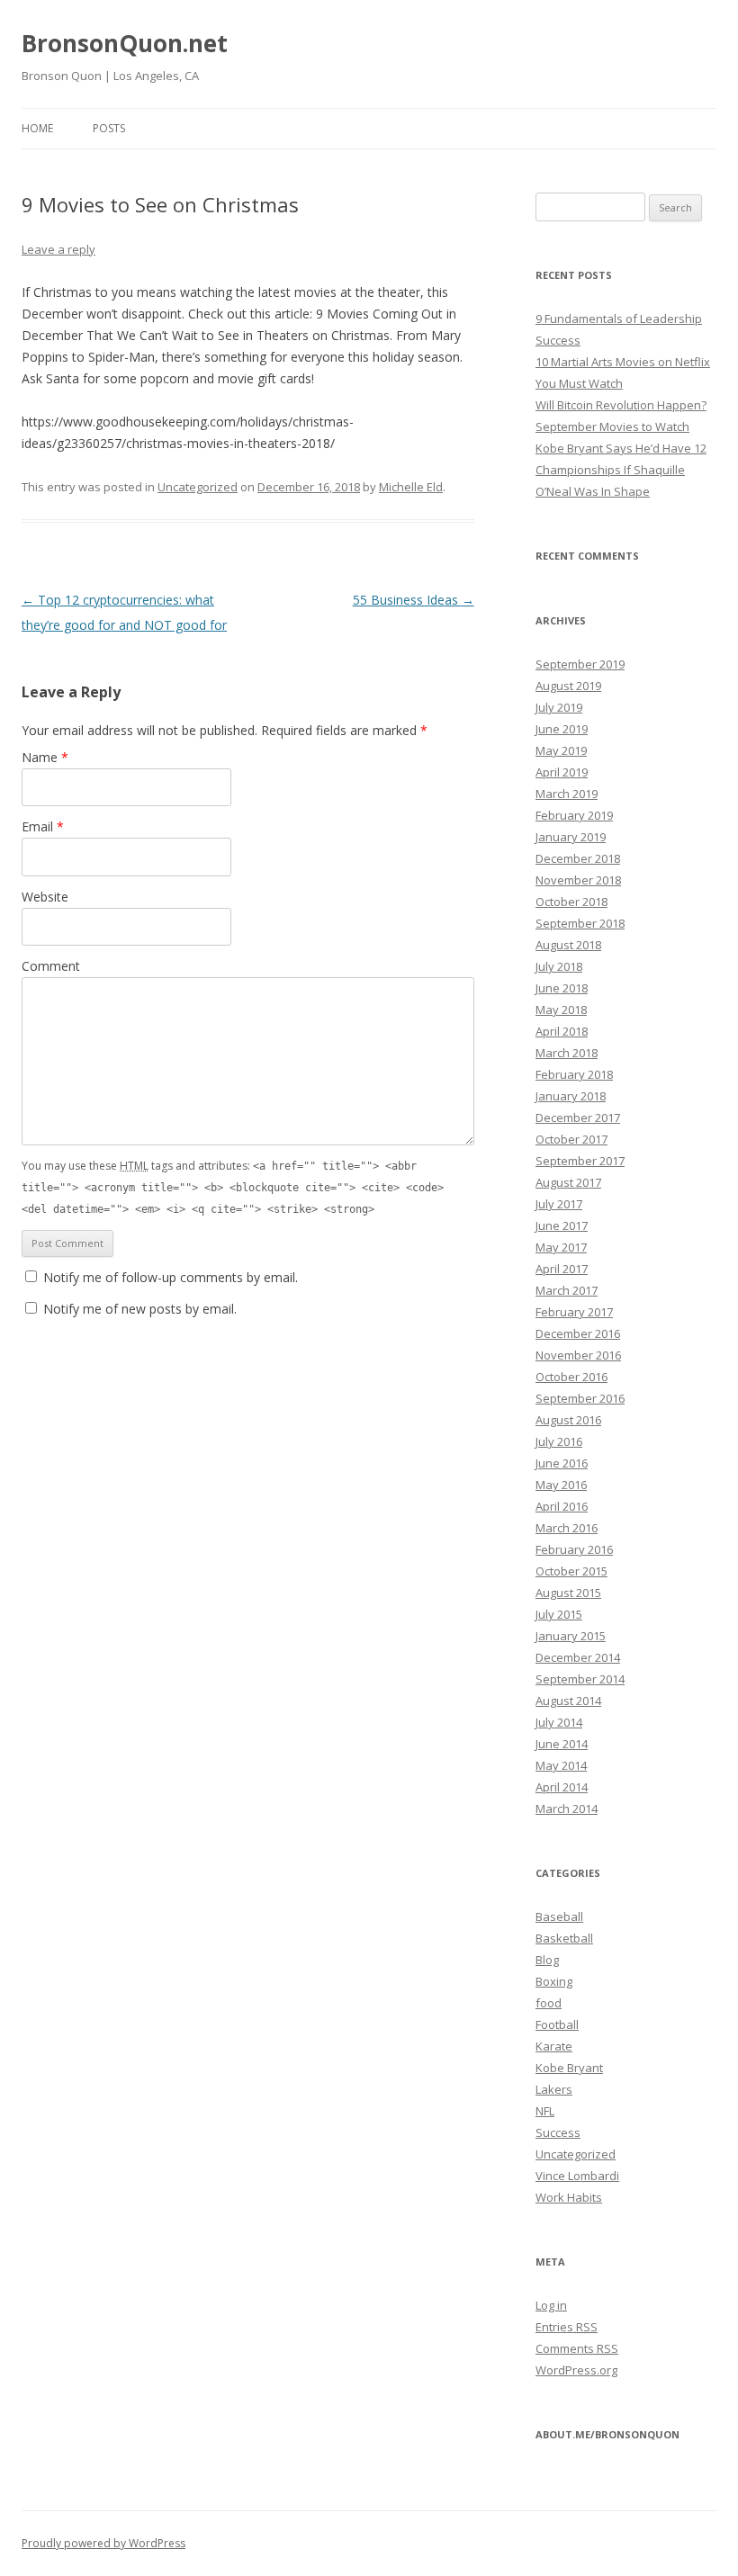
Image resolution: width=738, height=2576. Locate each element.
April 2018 (562, 1031)
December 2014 (578, 1657)
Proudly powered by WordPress (103, 2543)
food (549, 2003)
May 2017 (561, 1247)
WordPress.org (576, 2370)
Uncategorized (198, 487)
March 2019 (567, 794)
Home (37, 128)
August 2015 (568, 1593)
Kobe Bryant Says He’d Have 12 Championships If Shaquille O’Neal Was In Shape (621, 470)
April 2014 (562, 1787)
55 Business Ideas (414, 600)
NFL (545, 2111)
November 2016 (578, 1355)
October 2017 (571, 1139)
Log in (551, 2305)
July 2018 (559, 966)
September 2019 (580, 664)
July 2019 (559, 707)
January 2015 (571, 1636)
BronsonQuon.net (125, 43)
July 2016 (559, 1441)
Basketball (564, 1938)
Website (45, 897)
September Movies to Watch (612, 426)
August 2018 (568, 945)
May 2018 (561, 1010)
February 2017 (574, 1312)
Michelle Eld (411, 487)
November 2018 (578, 880)
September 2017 (580, 1161)
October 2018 (571, 902)
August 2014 (568, 1701)
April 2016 (562, 1506)
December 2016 (578, 1333)
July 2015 (559, 1614)
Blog (547, 1960)
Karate (554, 2046)
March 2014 (567, 1809)
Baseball (559, 1916)
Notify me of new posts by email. (140, 1309)
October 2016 (571, 1377)
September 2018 (580, 923)
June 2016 (562, 1463)
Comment (51, 966)
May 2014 (561, 1765)
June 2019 (562, 729)
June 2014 (562, 1744)
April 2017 (562, 1269)
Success (558, 2132)
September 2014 (580, 1679)
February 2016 (574, 1549)
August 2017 (568, 1182)
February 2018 (574, 1074)
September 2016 (580, 1398)
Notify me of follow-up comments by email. (171, 1277)
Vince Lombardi (577, 2176)
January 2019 (571, 837)
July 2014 (559, 1722)
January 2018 (571, 1096)
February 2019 (574, 815)
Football (557, 2024)
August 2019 (568, 686)
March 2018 (567, 1053)
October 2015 (571, 1571)
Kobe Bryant (569, 2068)
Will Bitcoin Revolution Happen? (621, 405)
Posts (109, 128)
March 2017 (567, 1290)
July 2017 (559, 1204)
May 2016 (561, 1485)
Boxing (554, 1981)
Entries (567, 2327)
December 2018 (578, 858)
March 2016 (567, 1528)
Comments (577, 2348)
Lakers (554, 2089)
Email (43, 826)
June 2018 (562, 988)
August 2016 (568, 1420)
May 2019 (561, 750)
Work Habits (569, 2197)
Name (45, 757)
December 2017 (578, 1117)
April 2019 (562, 772)
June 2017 (562, 1225)
